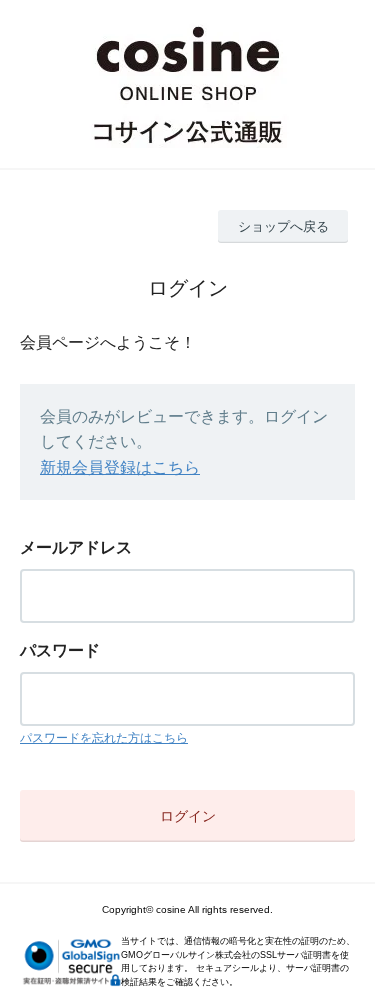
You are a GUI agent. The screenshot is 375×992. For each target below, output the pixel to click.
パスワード (60, 650)
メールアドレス (76, 547)
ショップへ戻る (283, 226)
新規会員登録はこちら (120, 467)
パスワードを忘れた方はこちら (104, 738)
